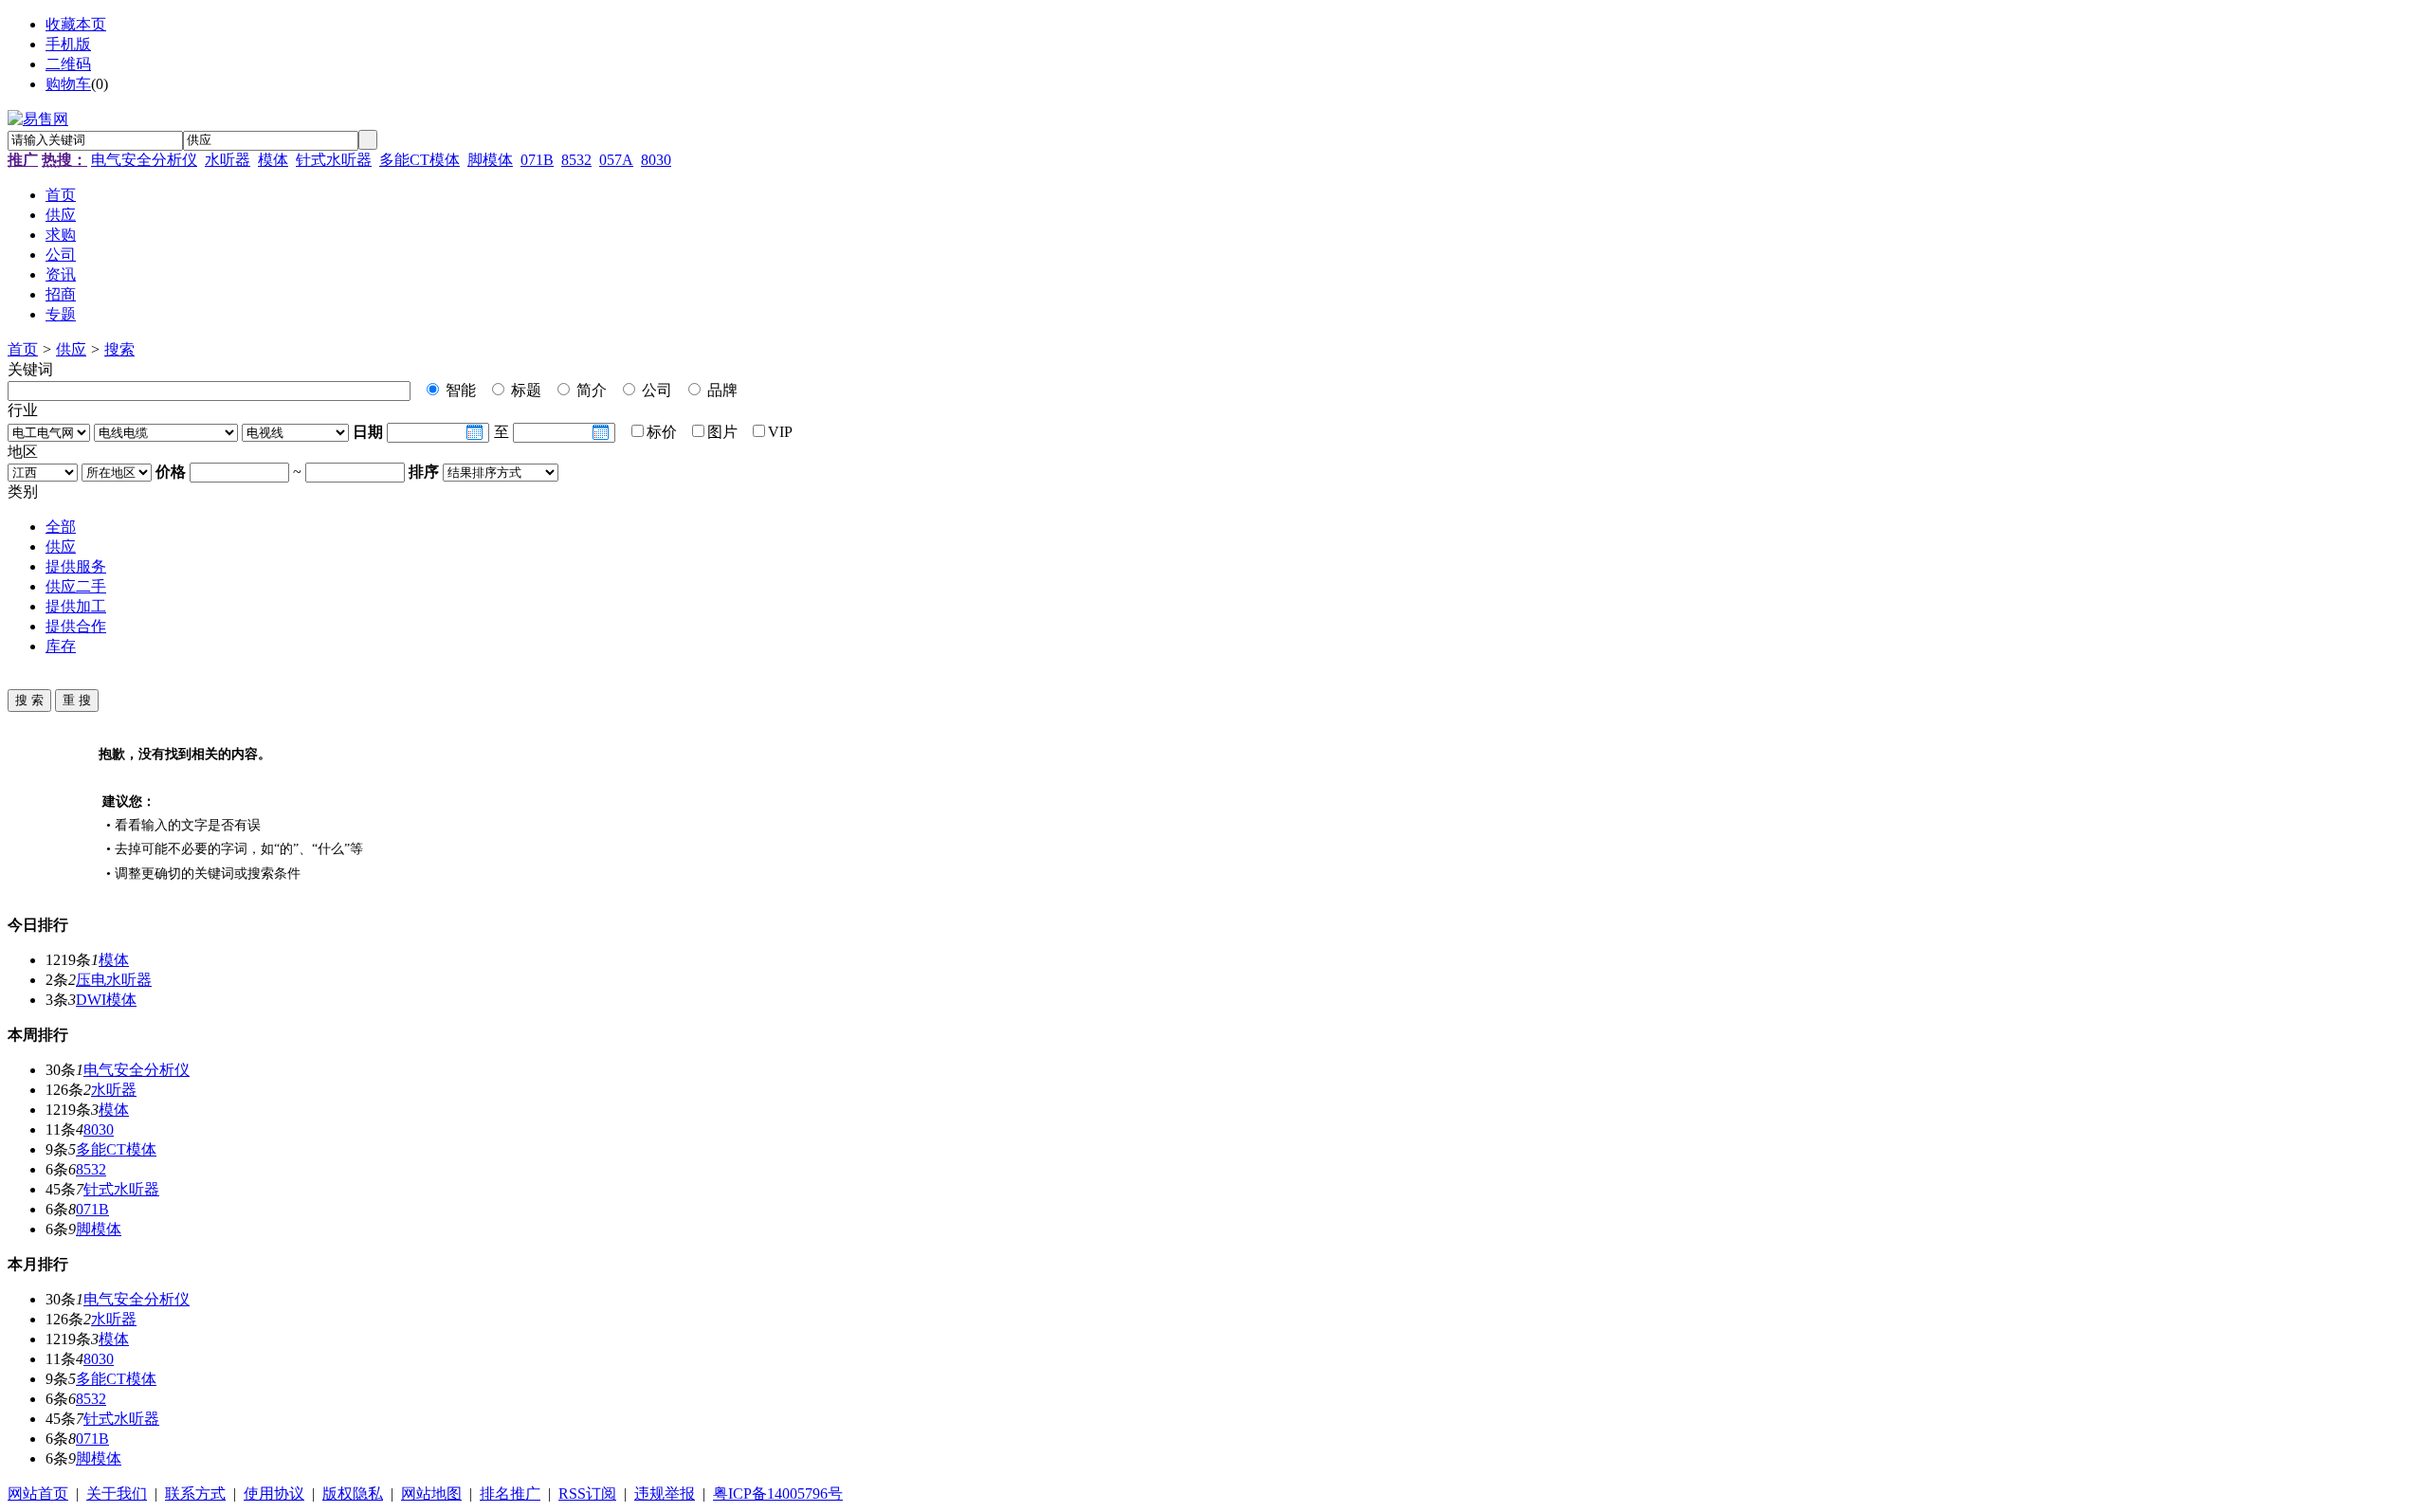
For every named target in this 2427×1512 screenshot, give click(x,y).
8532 (576, 160)
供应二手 (76, 586)
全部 (61, 527)
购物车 (68, 84)
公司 (655, 390)
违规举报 (665, 1494)
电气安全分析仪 (144, 160)
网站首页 (38, 1494)
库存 (61, 646)
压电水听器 (114, 980)
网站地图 (431, 1494)
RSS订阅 (587, 1494)
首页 (23, 349)
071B (537, 160)
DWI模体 (106, 1000)
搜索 (119, 349)
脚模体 (490, 160)
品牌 (721, 390)
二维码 (68, 64)
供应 (71, 349)
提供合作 (76, 626)
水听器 (228, 160)
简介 (590, 390)
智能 (459, 390)
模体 (273, 160)
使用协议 (274, 1494)
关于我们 (117, 1494)
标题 (524, 390)
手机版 (68, 44)
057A (616, 160)
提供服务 (76, 566)
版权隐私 (353, 1494)
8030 (656, 160)
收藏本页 (76, 24)
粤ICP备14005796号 (778, 1494)
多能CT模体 (420, 160)
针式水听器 (334, 160)
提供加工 (76, 606)
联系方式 (195, 1494)
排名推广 (510, 1494)
